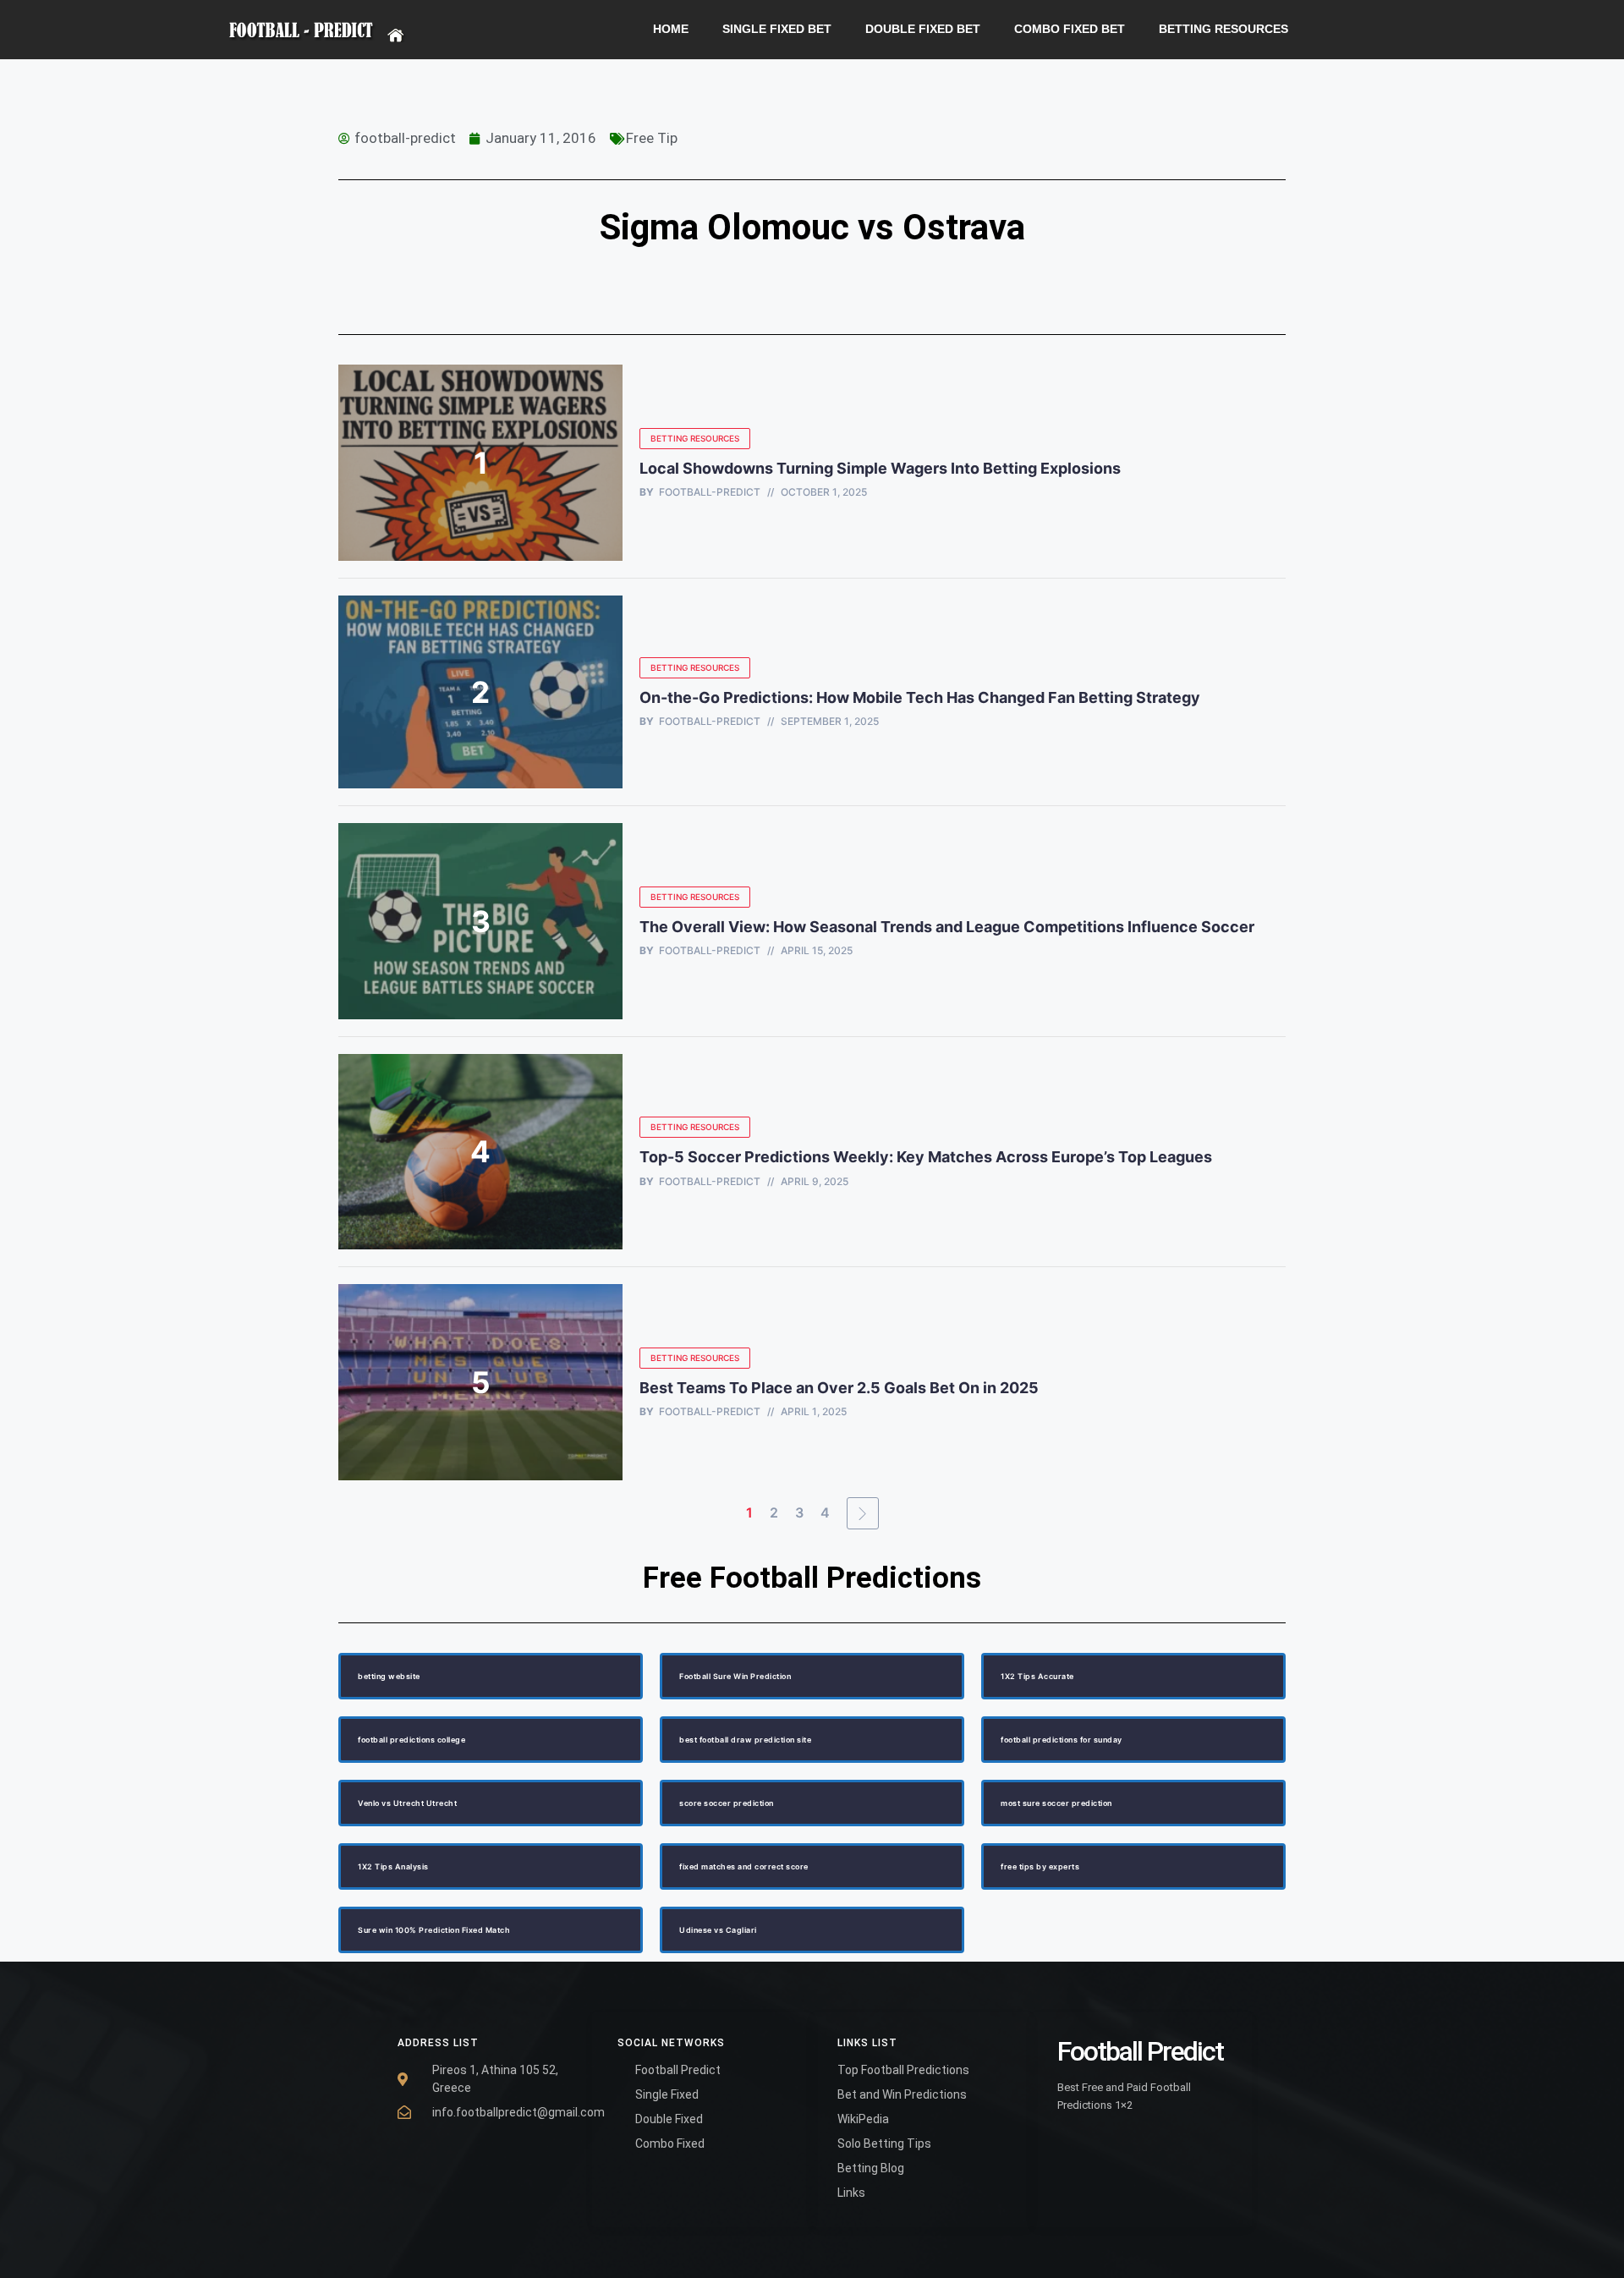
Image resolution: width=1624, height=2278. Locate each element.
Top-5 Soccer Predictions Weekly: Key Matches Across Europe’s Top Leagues (926, 1157)
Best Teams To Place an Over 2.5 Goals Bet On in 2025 (841, 1388)
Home (671, 29)
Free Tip (652, 138)
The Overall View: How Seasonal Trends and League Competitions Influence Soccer (947, 927)
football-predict (710, 492)
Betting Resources (1223, 29)
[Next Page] (863, 1513)
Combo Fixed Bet (1070, 29)
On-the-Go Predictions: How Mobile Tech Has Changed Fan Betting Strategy (920, 697)
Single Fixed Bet (777, 29)
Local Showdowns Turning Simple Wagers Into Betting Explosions (880, 468)
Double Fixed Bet (923, 29)
